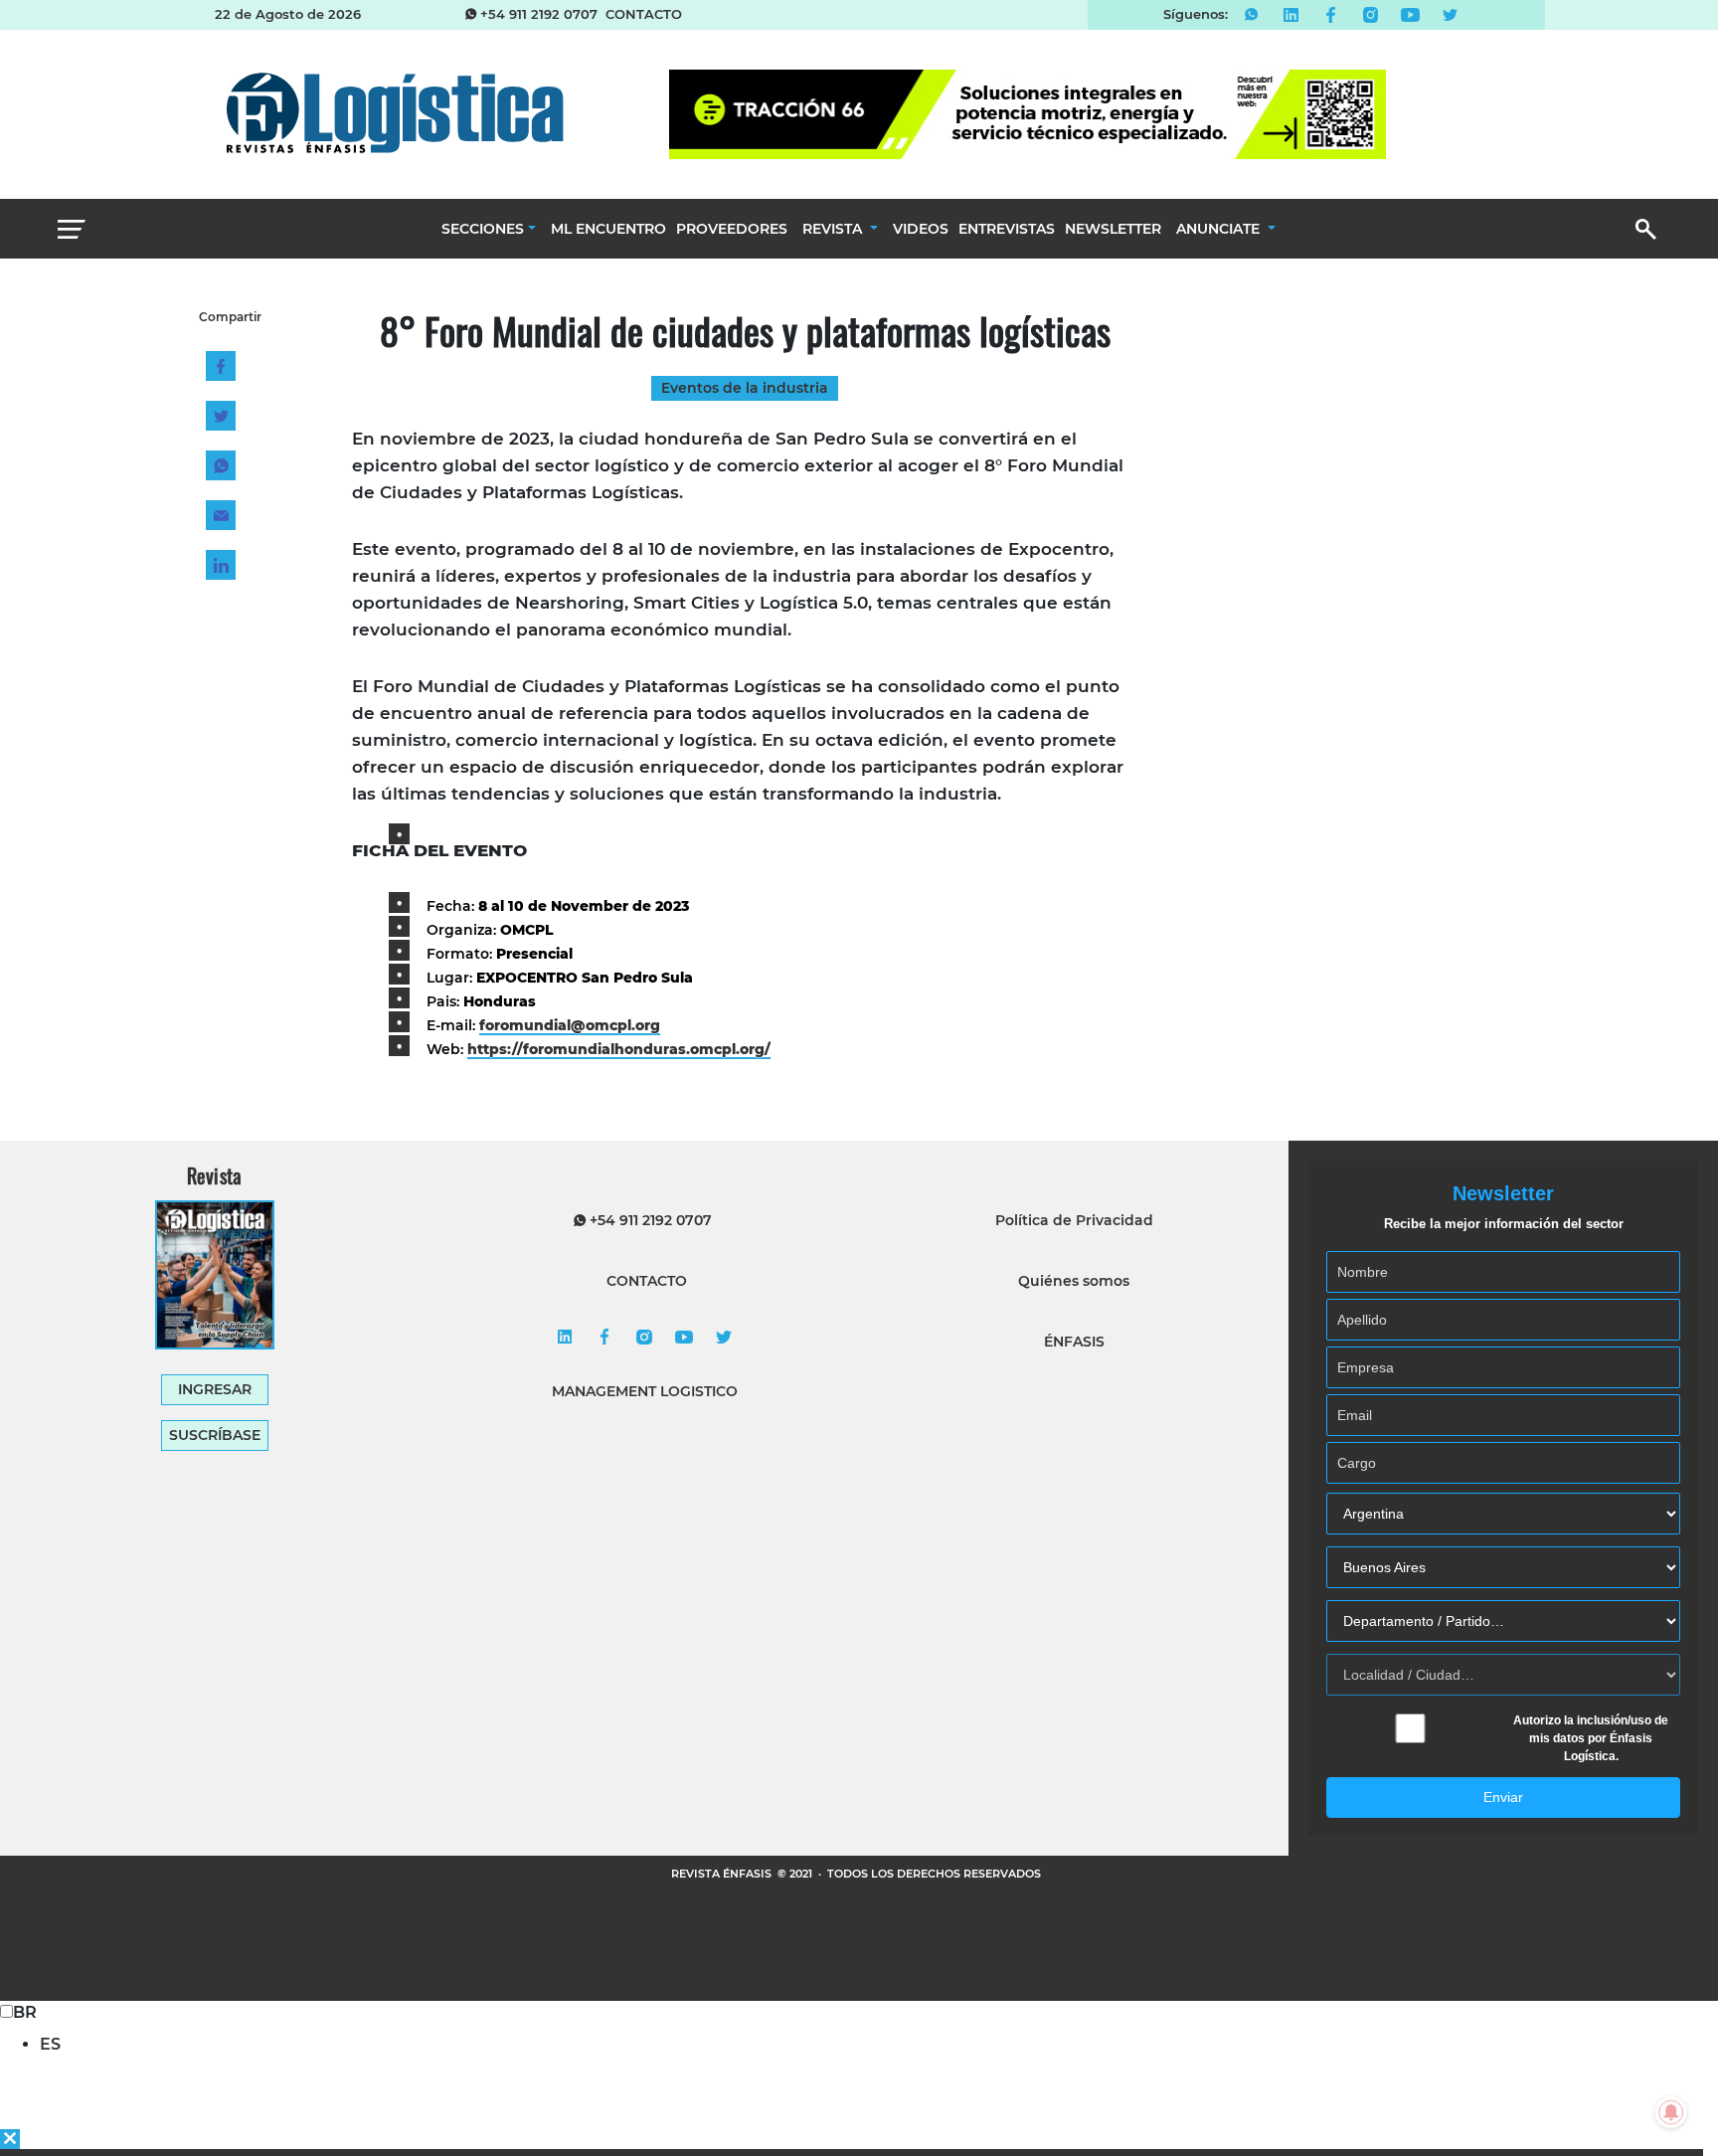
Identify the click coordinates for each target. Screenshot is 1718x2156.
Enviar (1503, 1797)
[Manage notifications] (1671, 2112)
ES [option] (50, 2044)
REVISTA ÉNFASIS (723, 1874)
